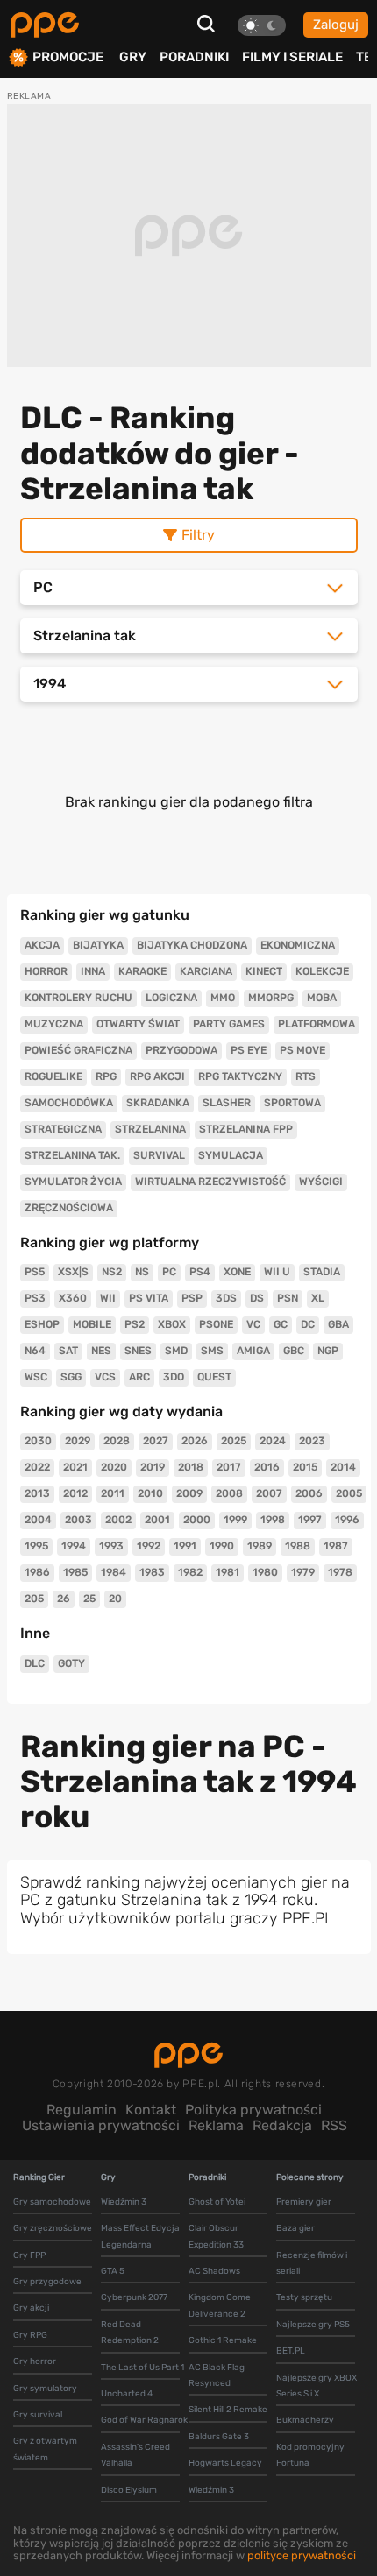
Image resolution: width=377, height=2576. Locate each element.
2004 (38, 1520)
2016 (267, 1467)
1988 (298, 1546)
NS (142, 1272)
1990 (222, 1546)
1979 (303, 1572)
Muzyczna (54, 1024)
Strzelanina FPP (246, 1129)
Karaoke (142, 971)
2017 (229, 1467)
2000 (197, 1520)
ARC (139, 1377)
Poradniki (194, 57)
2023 (312, 1441)
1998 (273, 1520)
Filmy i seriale (292, 57)
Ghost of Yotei (217, 2202)
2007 (269, 1493)
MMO (223, 998)
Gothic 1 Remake (223, 2340)
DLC (35, 1663)
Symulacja (231, 1155)
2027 (156, 1441)
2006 (309, 1493)
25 (89, 1599)
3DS (226, 1298)
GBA (338, 1324)
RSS (334, 2125)
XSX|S (73, 1272)
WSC (36, 1377)
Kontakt (151, 2110)
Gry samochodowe (52, 2202)
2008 (229, 1493)
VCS (105, 1377)
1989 (260, 1546)
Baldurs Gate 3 (219, 2437)
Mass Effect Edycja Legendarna (140, 2236)
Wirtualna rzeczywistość (210, 1182)
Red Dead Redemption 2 (130, 2333)
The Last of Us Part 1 (142, 2368)
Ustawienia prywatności (101, 2125)
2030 (38, 1441)
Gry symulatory (45, 2389)
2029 (78, 1441)
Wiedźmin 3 (124, 2202)
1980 (265, 1572)
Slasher (227, 1103)
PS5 (35, 1272)
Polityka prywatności (253, 2110)
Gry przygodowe (47, 2282)
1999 (235, 1520)
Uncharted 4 (127, 2394)
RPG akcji (157, 1076)
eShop (42, 1324)
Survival (159, 1155)
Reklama (216, 2125)
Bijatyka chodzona (192, 945)
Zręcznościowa (69, 1208)
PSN (288, 1298)
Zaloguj (336, 25)
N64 (35, 1351)
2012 (75, 1493)
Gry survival (38, 2415)
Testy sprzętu (304, 2297)
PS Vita (149, 1298)
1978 (340, 1572)
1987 (336, 1546)
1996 (347, 1520)
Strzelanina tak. (72, 1155)
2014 (343, 1467)
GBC (294, 1351)
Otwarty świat (138, 1024)
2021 (75, 1467)
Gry (133, 57)
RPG (106, 1076)
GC (281, 1324)
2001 (157, 1520)
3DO (174, 1377)
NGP (328, 1351)
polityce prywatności (302, 2555)
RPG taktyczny (240, 1076)
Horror (46, 971)
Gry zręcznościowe (53, 2228)
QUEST (214, 1377)
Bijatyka (98, 945)
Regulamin (82, 2110)
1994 (74, 1546)
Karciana (206, 971)
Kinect (264, 971)
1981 (228, 1572)
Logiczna (171, 998)
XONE (237, 1272)
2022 (37, 1467)
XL (318, 1298)
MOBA (322, 998)
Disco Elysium (129, 2490)
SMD (176, 1351)
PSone (216, 1324)
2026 (195, 1441)
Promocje (68, 57)
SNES (138, 1351)
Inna (93, 971)
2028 (117, 1441)
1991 (185, 1546)
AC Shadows (214, 2271)
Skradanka (158, 1103)
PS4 (200, 1272)
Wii (108, 1298)
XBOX (172, 1324)
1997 (310, 1520)
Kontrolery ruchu (78, 998)
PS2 (135, 1324)
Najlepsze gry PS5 (313, 2325)
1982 (190, 1572)
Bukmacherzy (305, 2420)
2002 (118, 1520)
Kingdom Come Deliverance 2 (220, 2305)
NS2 (112, 1272)
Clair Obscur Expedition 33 (216, 2236)
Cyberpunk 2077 (134, 2297)
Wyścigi (321, 1182)
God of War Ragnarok (144, 2420)
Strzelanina (150, 1129)
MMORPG (271, 998)
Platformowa (317, 1024)
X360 (73, 1298)
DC (308, 1324)
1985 (75, 1572)
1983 (152, 1572)
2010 (150, 1493)
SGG (71, 1377)
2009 (189, 1493)
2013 (37, 1493)
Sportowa (292, 1103)
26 (64, 1599)
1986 (37, 1572)
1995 (36, 1546)
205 (34, 1599)
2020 (114, 1467)
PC (169, 1272)
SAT (68, 1351)
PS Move (302, 1050)
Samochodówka (69, 1103)
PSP (192, 1298)
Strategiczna (63, 1129)
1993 (111, 1546)
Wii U (277, 1272)
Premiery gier (304, 2202)
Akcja (42, 945)
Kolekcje (322, 971)
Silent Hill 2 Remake (228, 2410)
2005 (349, 1493)
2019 (153, 1467)
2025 (234, 1441)
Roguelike (53, 1076)
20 (115, 1599)
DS (257, 1298)
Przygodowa (181, 1050)
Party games (229, 1024)
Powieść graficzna (78, 1050)
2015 (305, 1467)
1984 (114, 1572)
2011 (113, 1493)
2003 (78, 1520)
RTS (306, 1076)
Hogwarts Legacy (225, 2463)
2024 (273, 1441)
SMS (212, 1351)
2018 (191, 1467)
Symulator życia (73, 1182)
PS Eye (249, 1050)
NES (101, 1351)
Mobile (92, 1324)
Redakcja (282, 2125)
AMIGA (253, 1351)
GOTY (71, 1663)
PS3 (35, 1298)
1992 (149, 1546)
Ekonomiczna (298, 945)
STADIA (322, 1272)
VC (253, 1324)
